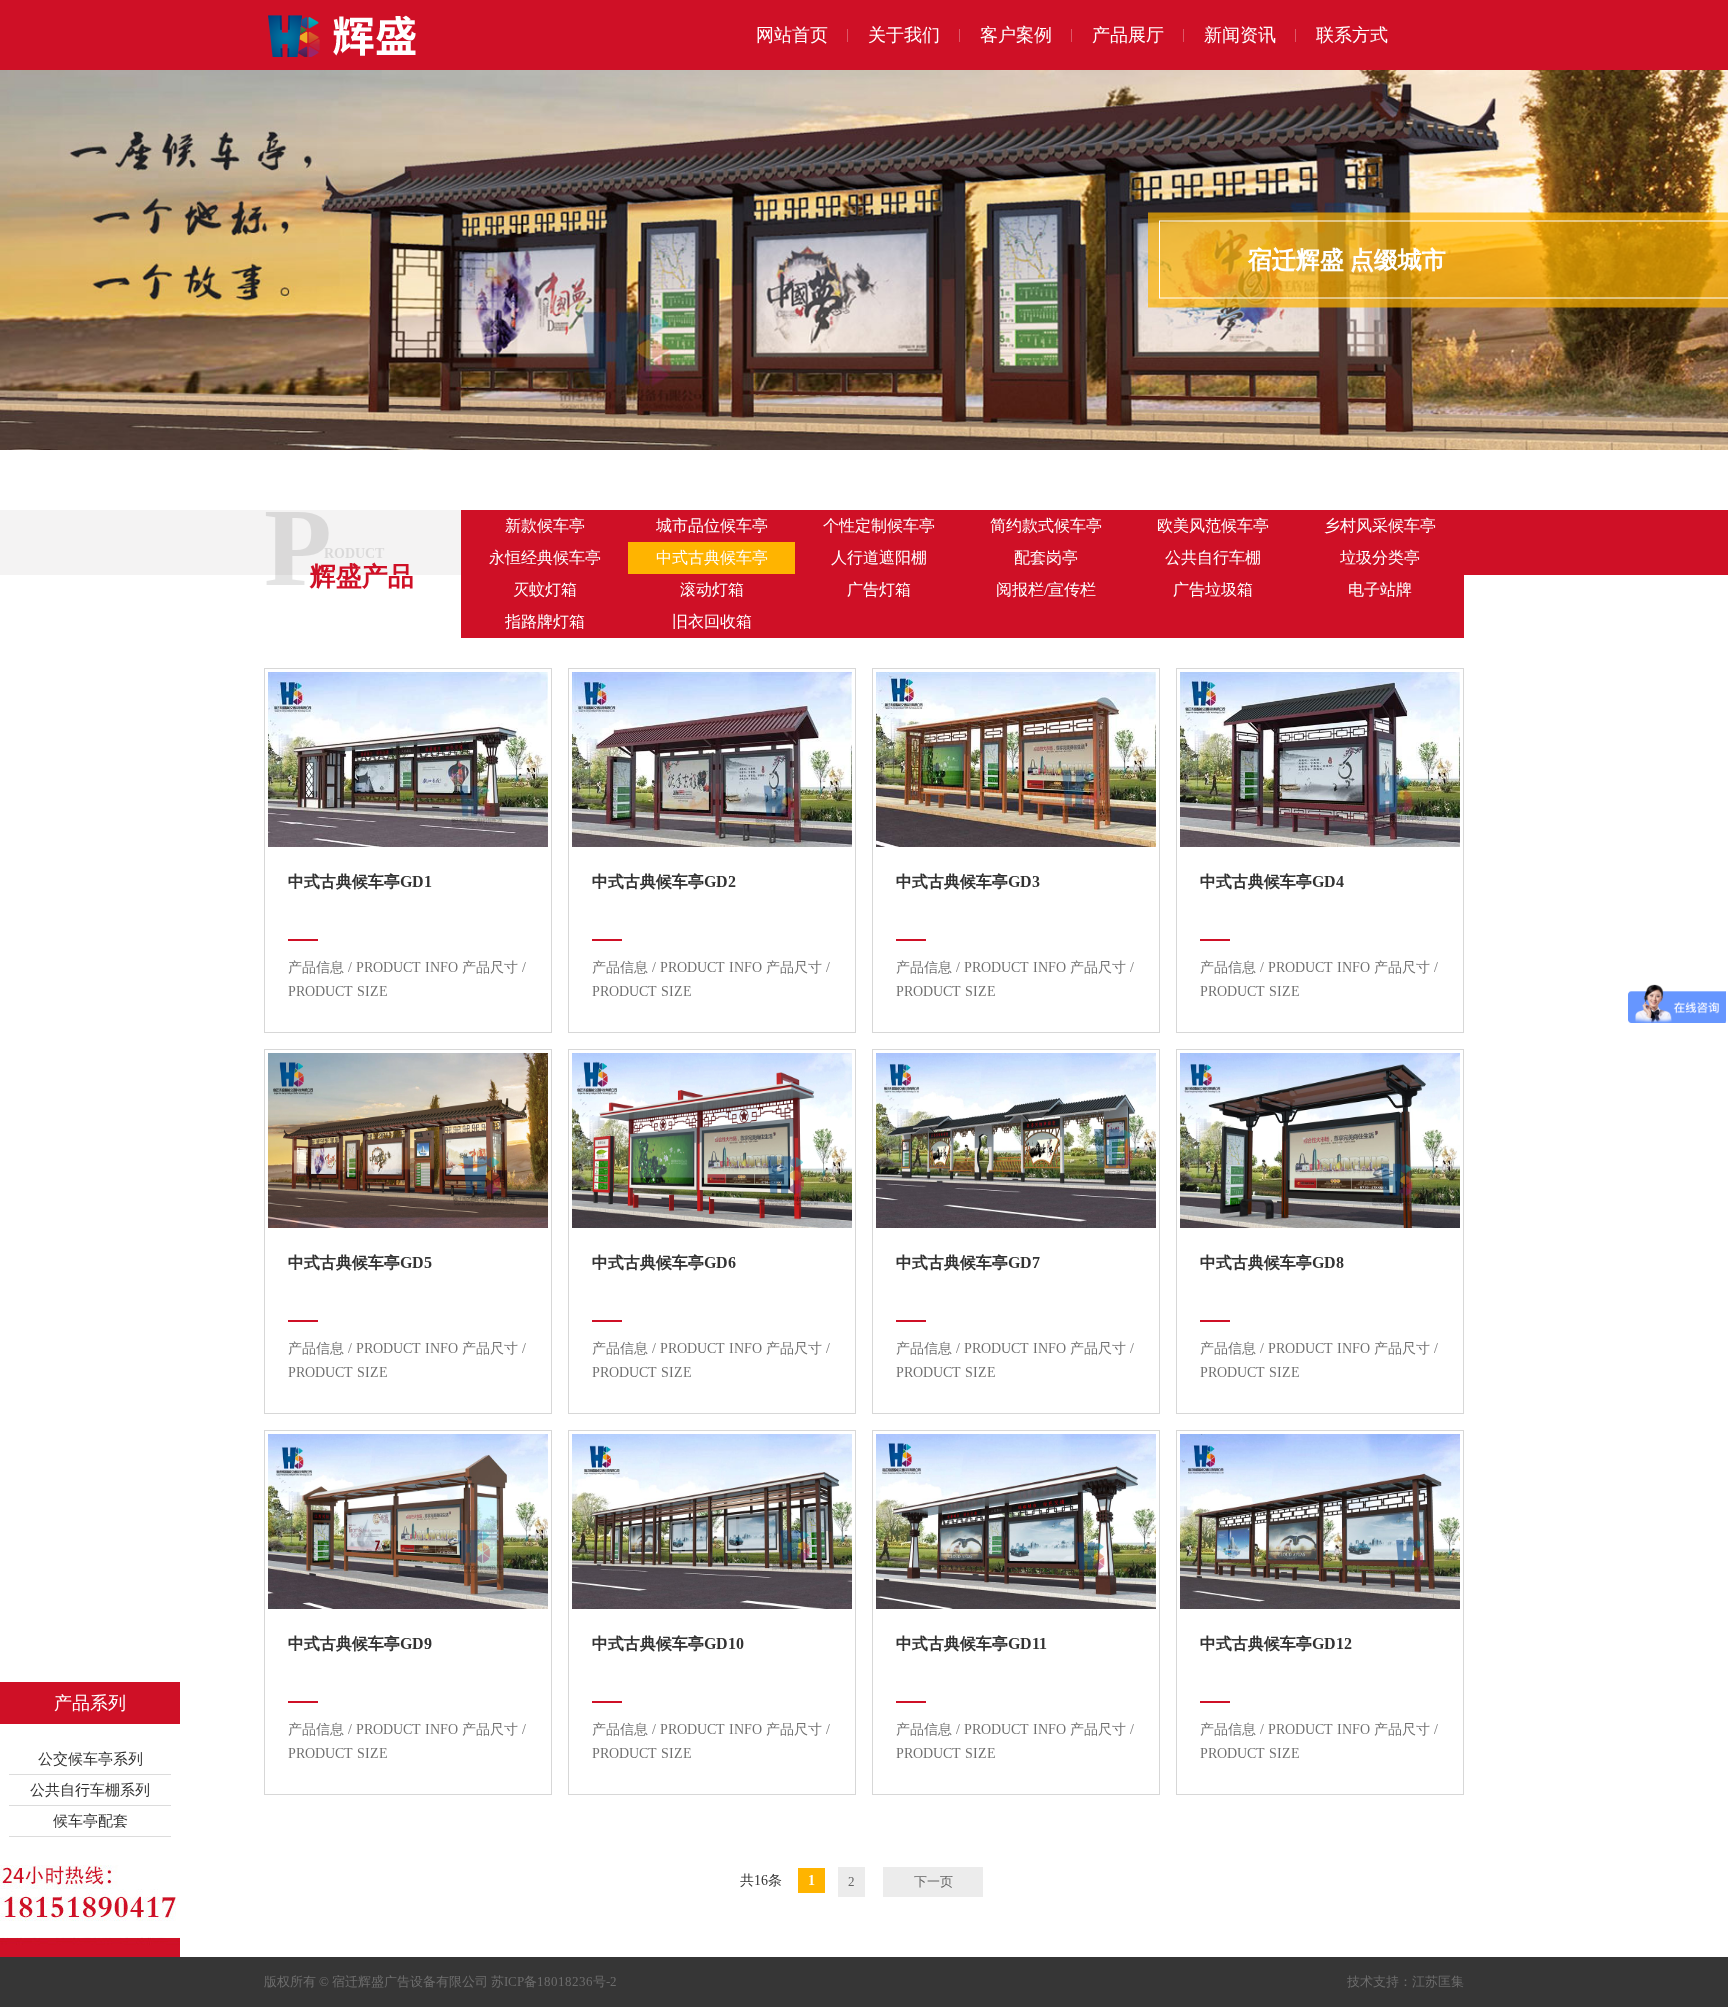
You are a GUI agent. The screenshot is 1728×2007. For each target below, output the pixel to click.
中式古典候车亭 (712, 557)
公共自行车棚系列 (90, 1790)
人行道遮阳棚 (879, 557)
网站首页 (792, 35)
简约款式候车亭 (1046, 525)
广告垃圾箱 (1213, 589)
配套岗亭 (1046, 557)
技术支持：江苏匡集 (1405, 1981)
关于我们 (904, 35)
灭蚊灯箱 (545, 589)
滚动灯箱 (712, 589)
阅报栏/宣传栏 (1046, 589)
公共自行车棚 (1213, 557)
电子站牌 (1380, 589)
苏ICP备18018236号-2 (554, 1981)
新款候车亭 (545, 525)
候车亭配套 (90, 1821)
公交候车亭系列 (90, 1759)
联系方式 (1352, 35)
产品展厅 (1128, 35)
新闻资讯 (1240, 35)
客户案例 (1016, 35)
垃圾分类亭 (1380, 557)
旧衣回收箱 (712, 621)
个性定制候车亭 (879, 525)
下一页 (933, 1881)
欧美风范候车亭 (1213, 525)
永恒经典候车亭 (545, 557)
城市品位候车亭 (712, 525)
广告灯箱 (879, 589)
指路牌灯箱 (545, 621)
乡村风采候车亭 (1380, 525)
